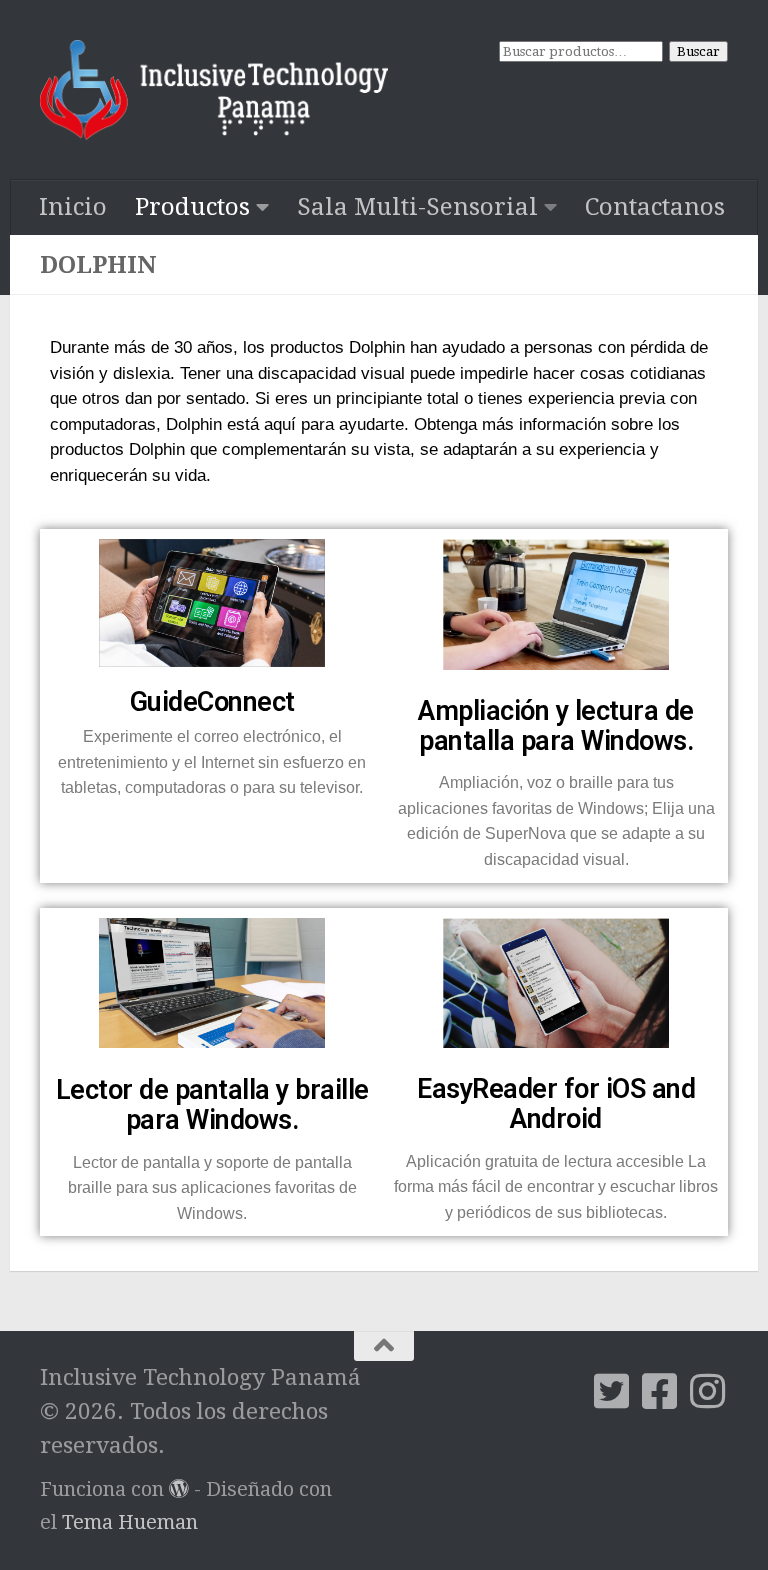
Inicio (73, 207)
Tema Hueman (130, 1522)
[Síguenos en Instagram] (708, 1391)
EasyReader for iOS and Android (556, 1104)
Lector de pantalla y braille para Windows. (212, 1105)
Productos (192, 207)
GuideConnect (212, 702)
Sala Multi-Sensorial (417, 207)
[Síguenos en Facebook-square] (660, 1391)
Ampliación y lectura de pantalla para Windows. (556, 726)
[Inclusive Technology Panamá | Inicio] (214, 90)
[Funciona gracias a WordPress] (179, 1489)
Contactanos (655, 207)
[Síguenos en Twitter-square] (612, 1391)
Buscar (698, 51)
